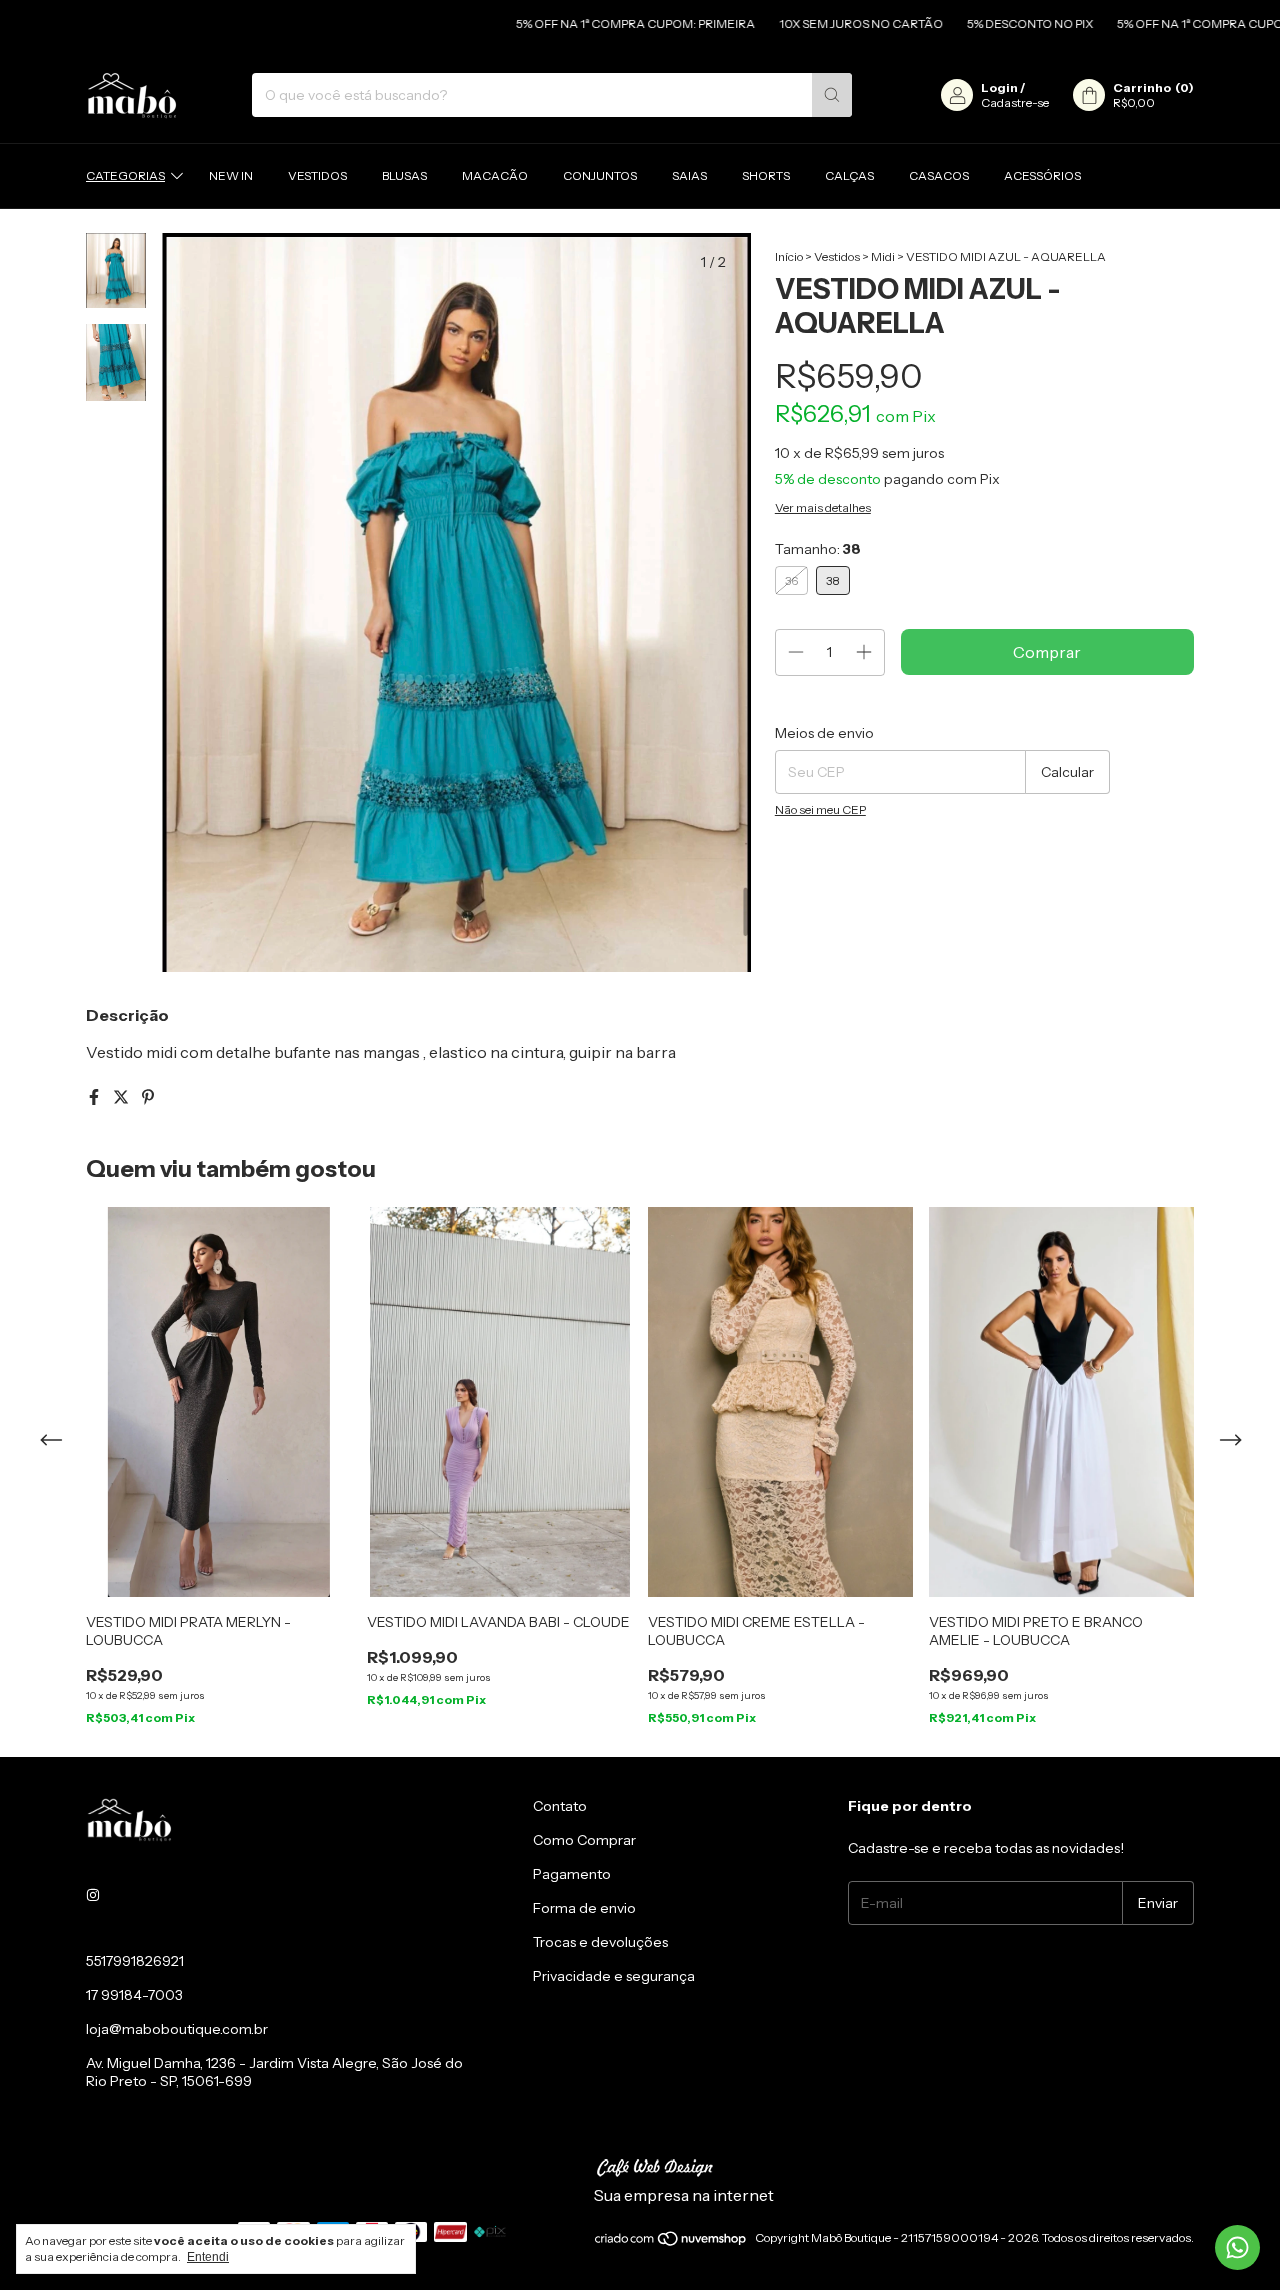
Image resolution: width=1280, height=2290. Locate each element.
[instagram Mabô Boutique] (93, 1895)
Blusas (404, 175)
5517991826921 (135, 1961)
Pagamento (572, 1874)
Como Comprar (584, 1840)
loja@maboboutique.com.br (177, 2029)
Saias (689, 175)
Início (789, 256)
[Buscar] (832, 95)
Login (999, 87)
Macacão (495, 175)
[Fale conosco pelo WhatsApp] (1237, 2247)
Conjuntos (600, 175)
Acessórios (1042, 175)
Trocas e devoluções (600, 1942)
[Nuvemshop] (671, 2242)
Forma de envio (584, 1908)
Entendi (208, 2257)
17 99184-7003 (134, 1995)
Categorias (125, 175)
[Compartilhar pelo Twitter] (122, 1097)
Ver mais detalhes (823, 507)
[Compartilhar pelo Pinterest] (148, 1097)
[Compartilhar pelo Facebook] (95, 1097)
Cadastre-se (1015, 102)
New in (231, 175)
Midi (883, 256)
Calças (849, 175)
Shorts (766, 175)
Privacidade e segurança (614, 1976)
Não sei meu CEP (820, 809)
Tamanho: (818, 549)
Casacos (939, 175)
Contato (560, 1806)
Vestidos (317, 175)
